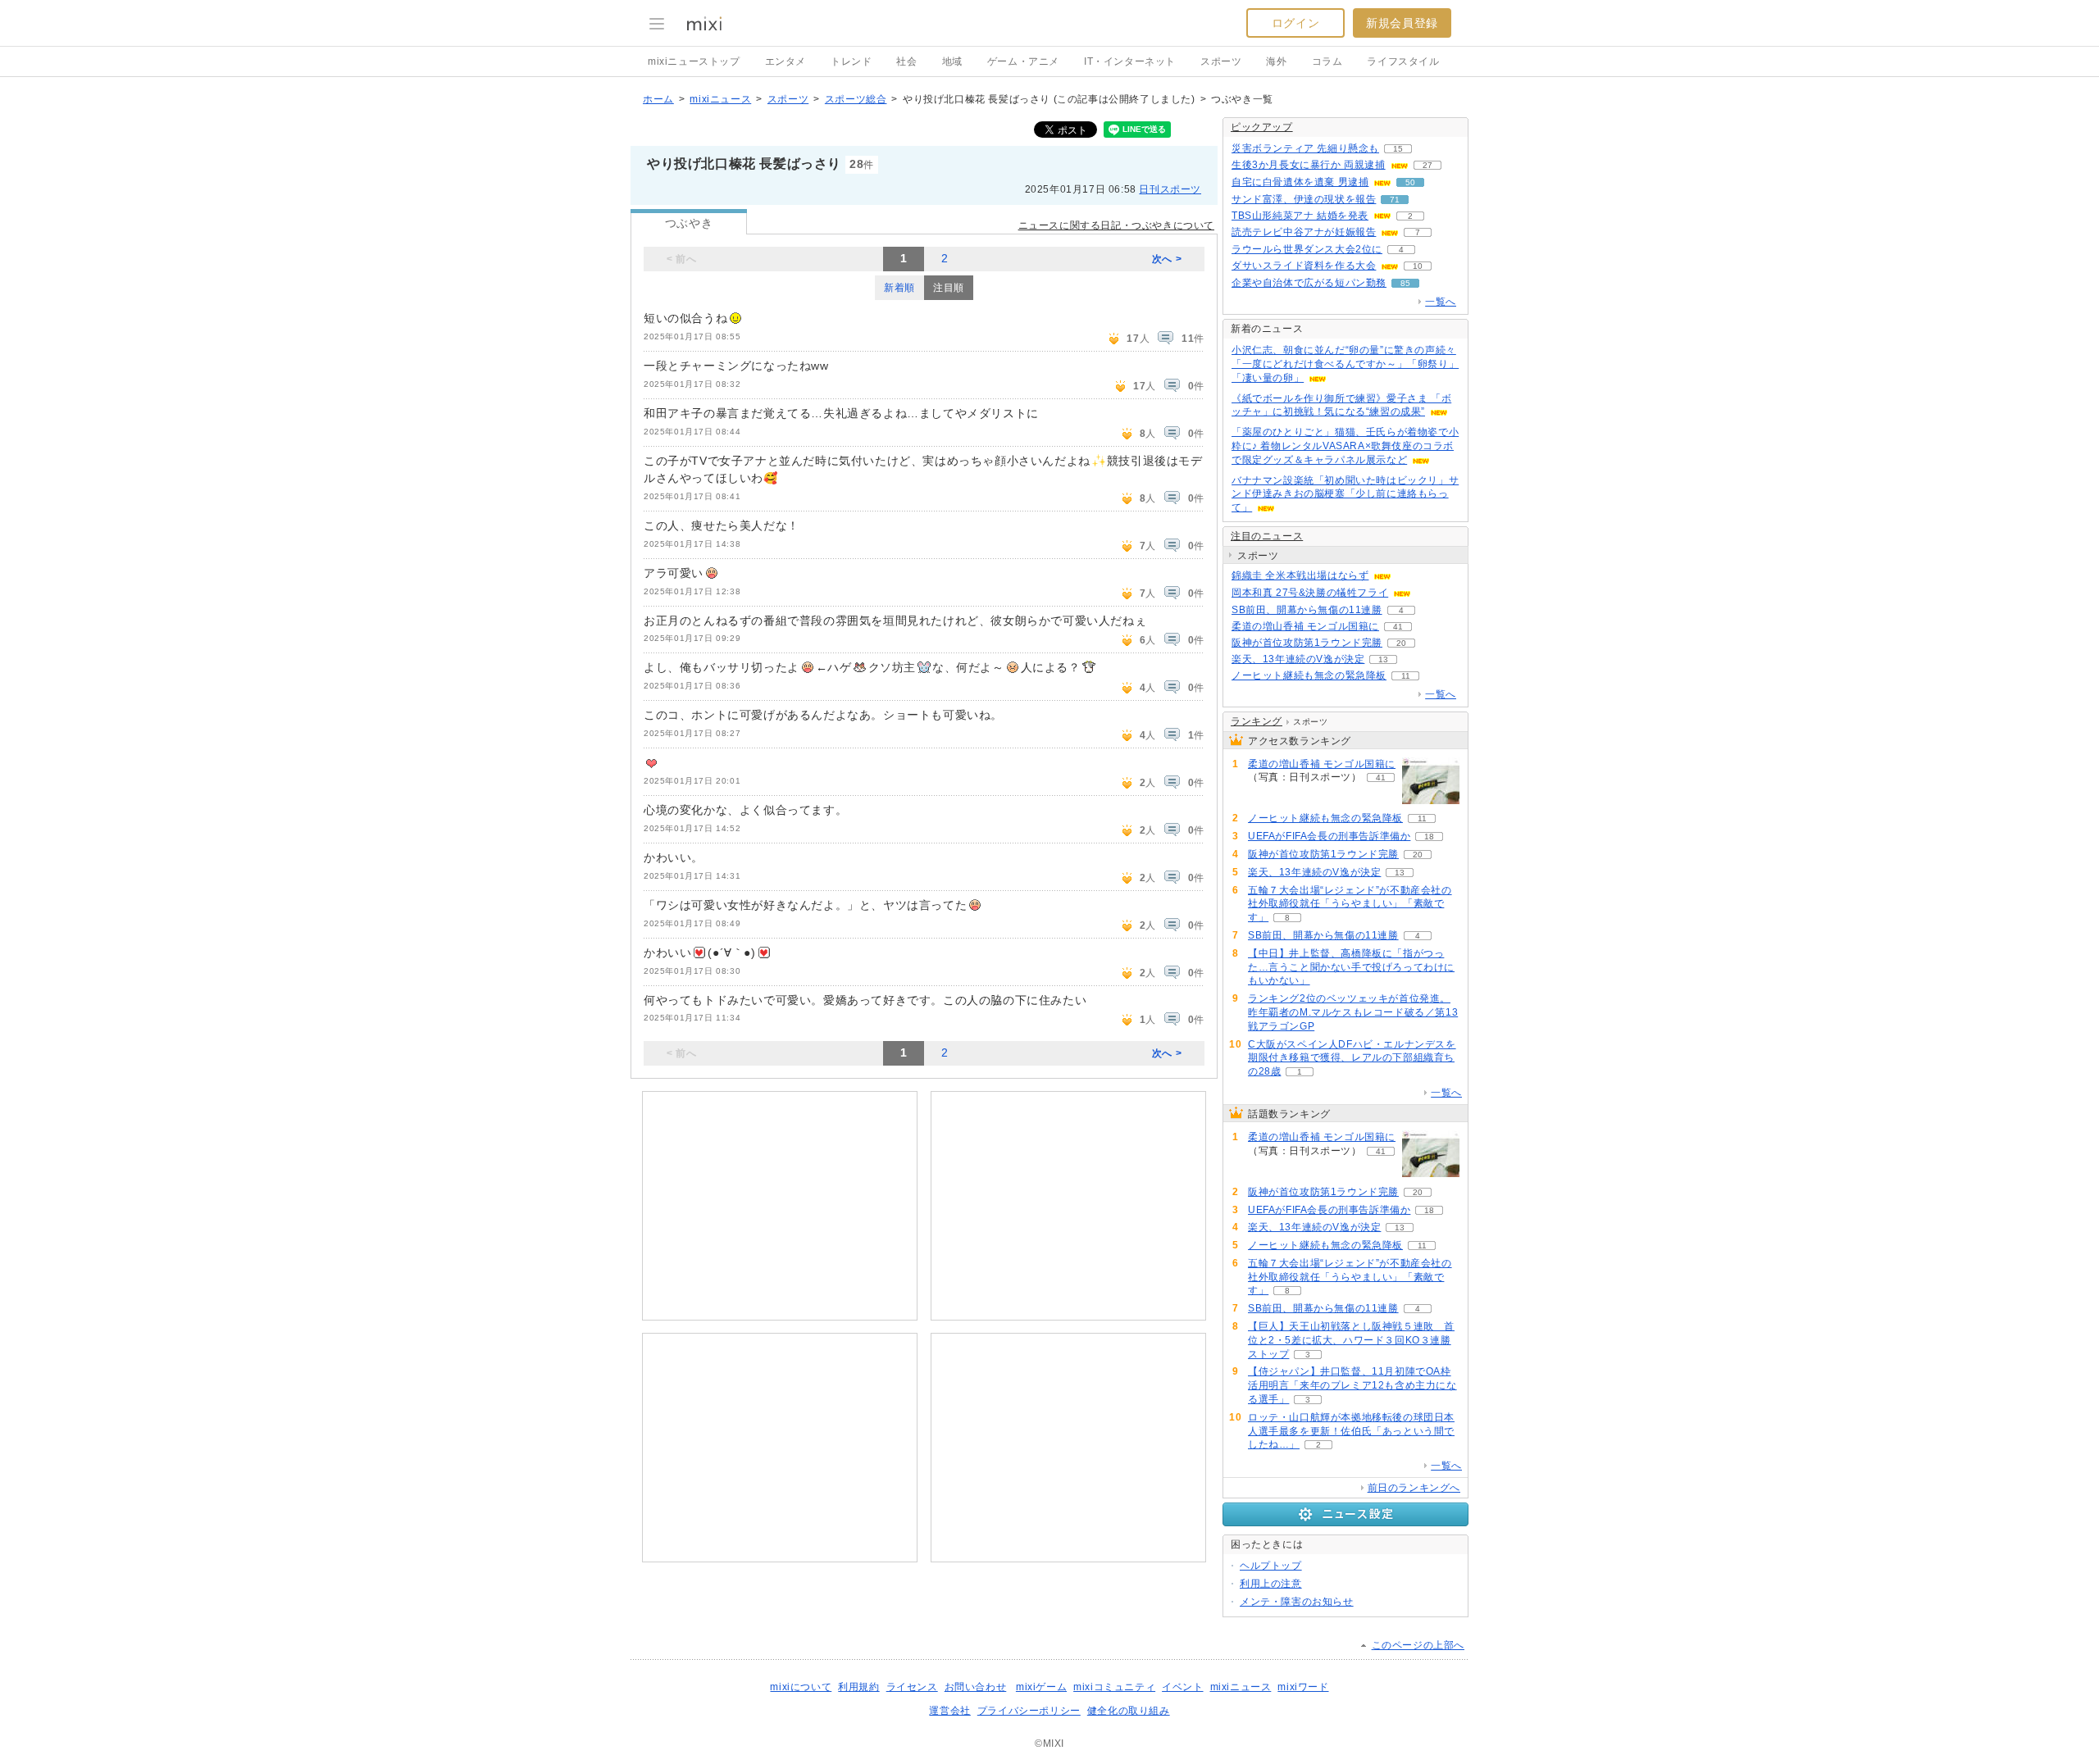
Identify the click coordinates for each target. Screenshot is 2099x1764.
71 (1395, 200)
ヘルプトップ (1271, 1566)
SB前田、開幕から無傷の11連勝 (1307, 610)
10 (1418, 266)
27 (1427, 165)
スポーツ (1221, 61)
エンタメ (785, 61)
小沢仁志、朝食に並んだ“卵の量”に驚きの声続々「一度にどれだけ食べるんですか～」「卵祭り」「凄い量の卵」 (1345, 364)
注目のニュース (1267, 536)
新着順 (899, 288)
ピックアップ (1262, 127)
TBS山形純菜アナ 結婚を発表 (1300, 216)
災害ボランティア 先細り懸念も (1305, 148)
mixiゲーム (1041, 1687)
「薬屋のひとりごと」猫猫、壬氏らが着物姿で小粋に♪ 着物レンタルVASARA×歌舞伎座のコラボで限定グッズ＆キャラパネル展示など (1345, 446)
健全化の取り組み (1129, 1711)
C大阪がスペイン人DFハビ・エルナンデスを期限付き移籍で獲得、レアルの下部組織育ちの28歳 (1352, 1058)
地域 (952, 61)
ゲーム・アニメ (1023, 61)
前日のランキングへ (1414, 1488)
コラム (1327, 61)
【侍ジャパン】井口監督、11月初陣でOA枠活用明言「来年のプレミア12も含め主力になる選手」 (1352, 1385)
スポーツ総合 (856, 99)
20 (1401, 643)
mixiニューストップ (694, 61)
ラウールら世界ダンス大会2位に (1307, 249)
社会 (906, 61)
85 (1405, 283)
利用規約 (858, 1687)
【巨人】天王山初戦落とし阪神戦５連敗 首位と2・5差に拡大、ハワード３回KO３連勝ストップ (1351, 1340)
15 (1398, 149)
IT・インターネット (1130, 61)
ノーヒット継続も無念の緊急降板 (1309, 675)
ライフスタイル (1403, 61)
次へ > (1167, 259)
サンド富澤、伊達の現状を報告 (1304, 199)
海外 (1276, 61)
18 (1429, 837)
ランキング (1257, 721)
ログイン (1295, 23)
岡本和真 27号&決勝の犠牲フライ (1310, 593)
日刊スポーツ (1170, 189)
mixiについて (801, 1687)
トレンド (851, 61)
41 (1398, 627)
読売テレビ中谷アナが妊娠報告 (1304, 232)
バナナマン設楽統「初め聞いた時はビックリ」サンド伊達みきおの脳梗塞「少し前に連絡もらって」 (1345, 494)
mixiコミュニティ (1114, 1687)
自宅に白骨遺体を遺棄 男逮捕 (1300, 182)
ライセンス (912, 1687)
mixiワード (1303, 1687)
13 (1383, 659)
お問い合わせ (976, 1687)
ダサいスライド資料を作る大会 (1304, 266)
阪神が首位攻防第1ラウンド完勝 (1307, 643)
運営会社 (949, 1711)
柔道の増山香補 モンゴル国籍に (1305, 626)
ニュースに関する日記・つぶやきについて (1116, 225)
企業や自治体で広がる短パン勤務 (1309, 283)
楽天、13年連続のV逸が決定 (1298, 659)
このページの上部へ (1418, 1645)
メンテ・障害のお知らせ (1297, 1602)
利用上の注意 (1271, 1584)
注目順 (949, 288)
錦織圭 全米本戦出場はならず (1300, 575)
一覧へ (1441, 302)
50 (1410, 182)
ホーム (658, 99)
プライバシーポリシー (1029, 1711)
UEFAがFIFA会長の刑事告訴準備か (1329, 836)
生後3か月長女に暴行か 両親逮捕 (1309, 165)
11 (1406, 676)
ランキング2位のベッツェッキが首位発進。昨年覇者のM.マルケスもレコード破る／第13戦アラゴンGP (1353, 1012)
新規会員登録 (1402, 23)
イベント (1182, 1687)
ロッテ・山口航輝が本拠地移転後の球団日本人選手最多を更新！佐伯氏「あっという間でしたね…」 (1351, 1431)
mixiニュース (720, 99)
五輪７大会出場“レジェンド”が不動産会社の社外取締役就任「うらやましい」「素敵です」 (1350, 904)
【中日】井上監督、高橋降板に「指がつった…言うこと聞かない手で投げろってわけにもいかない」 (1351, 967)
